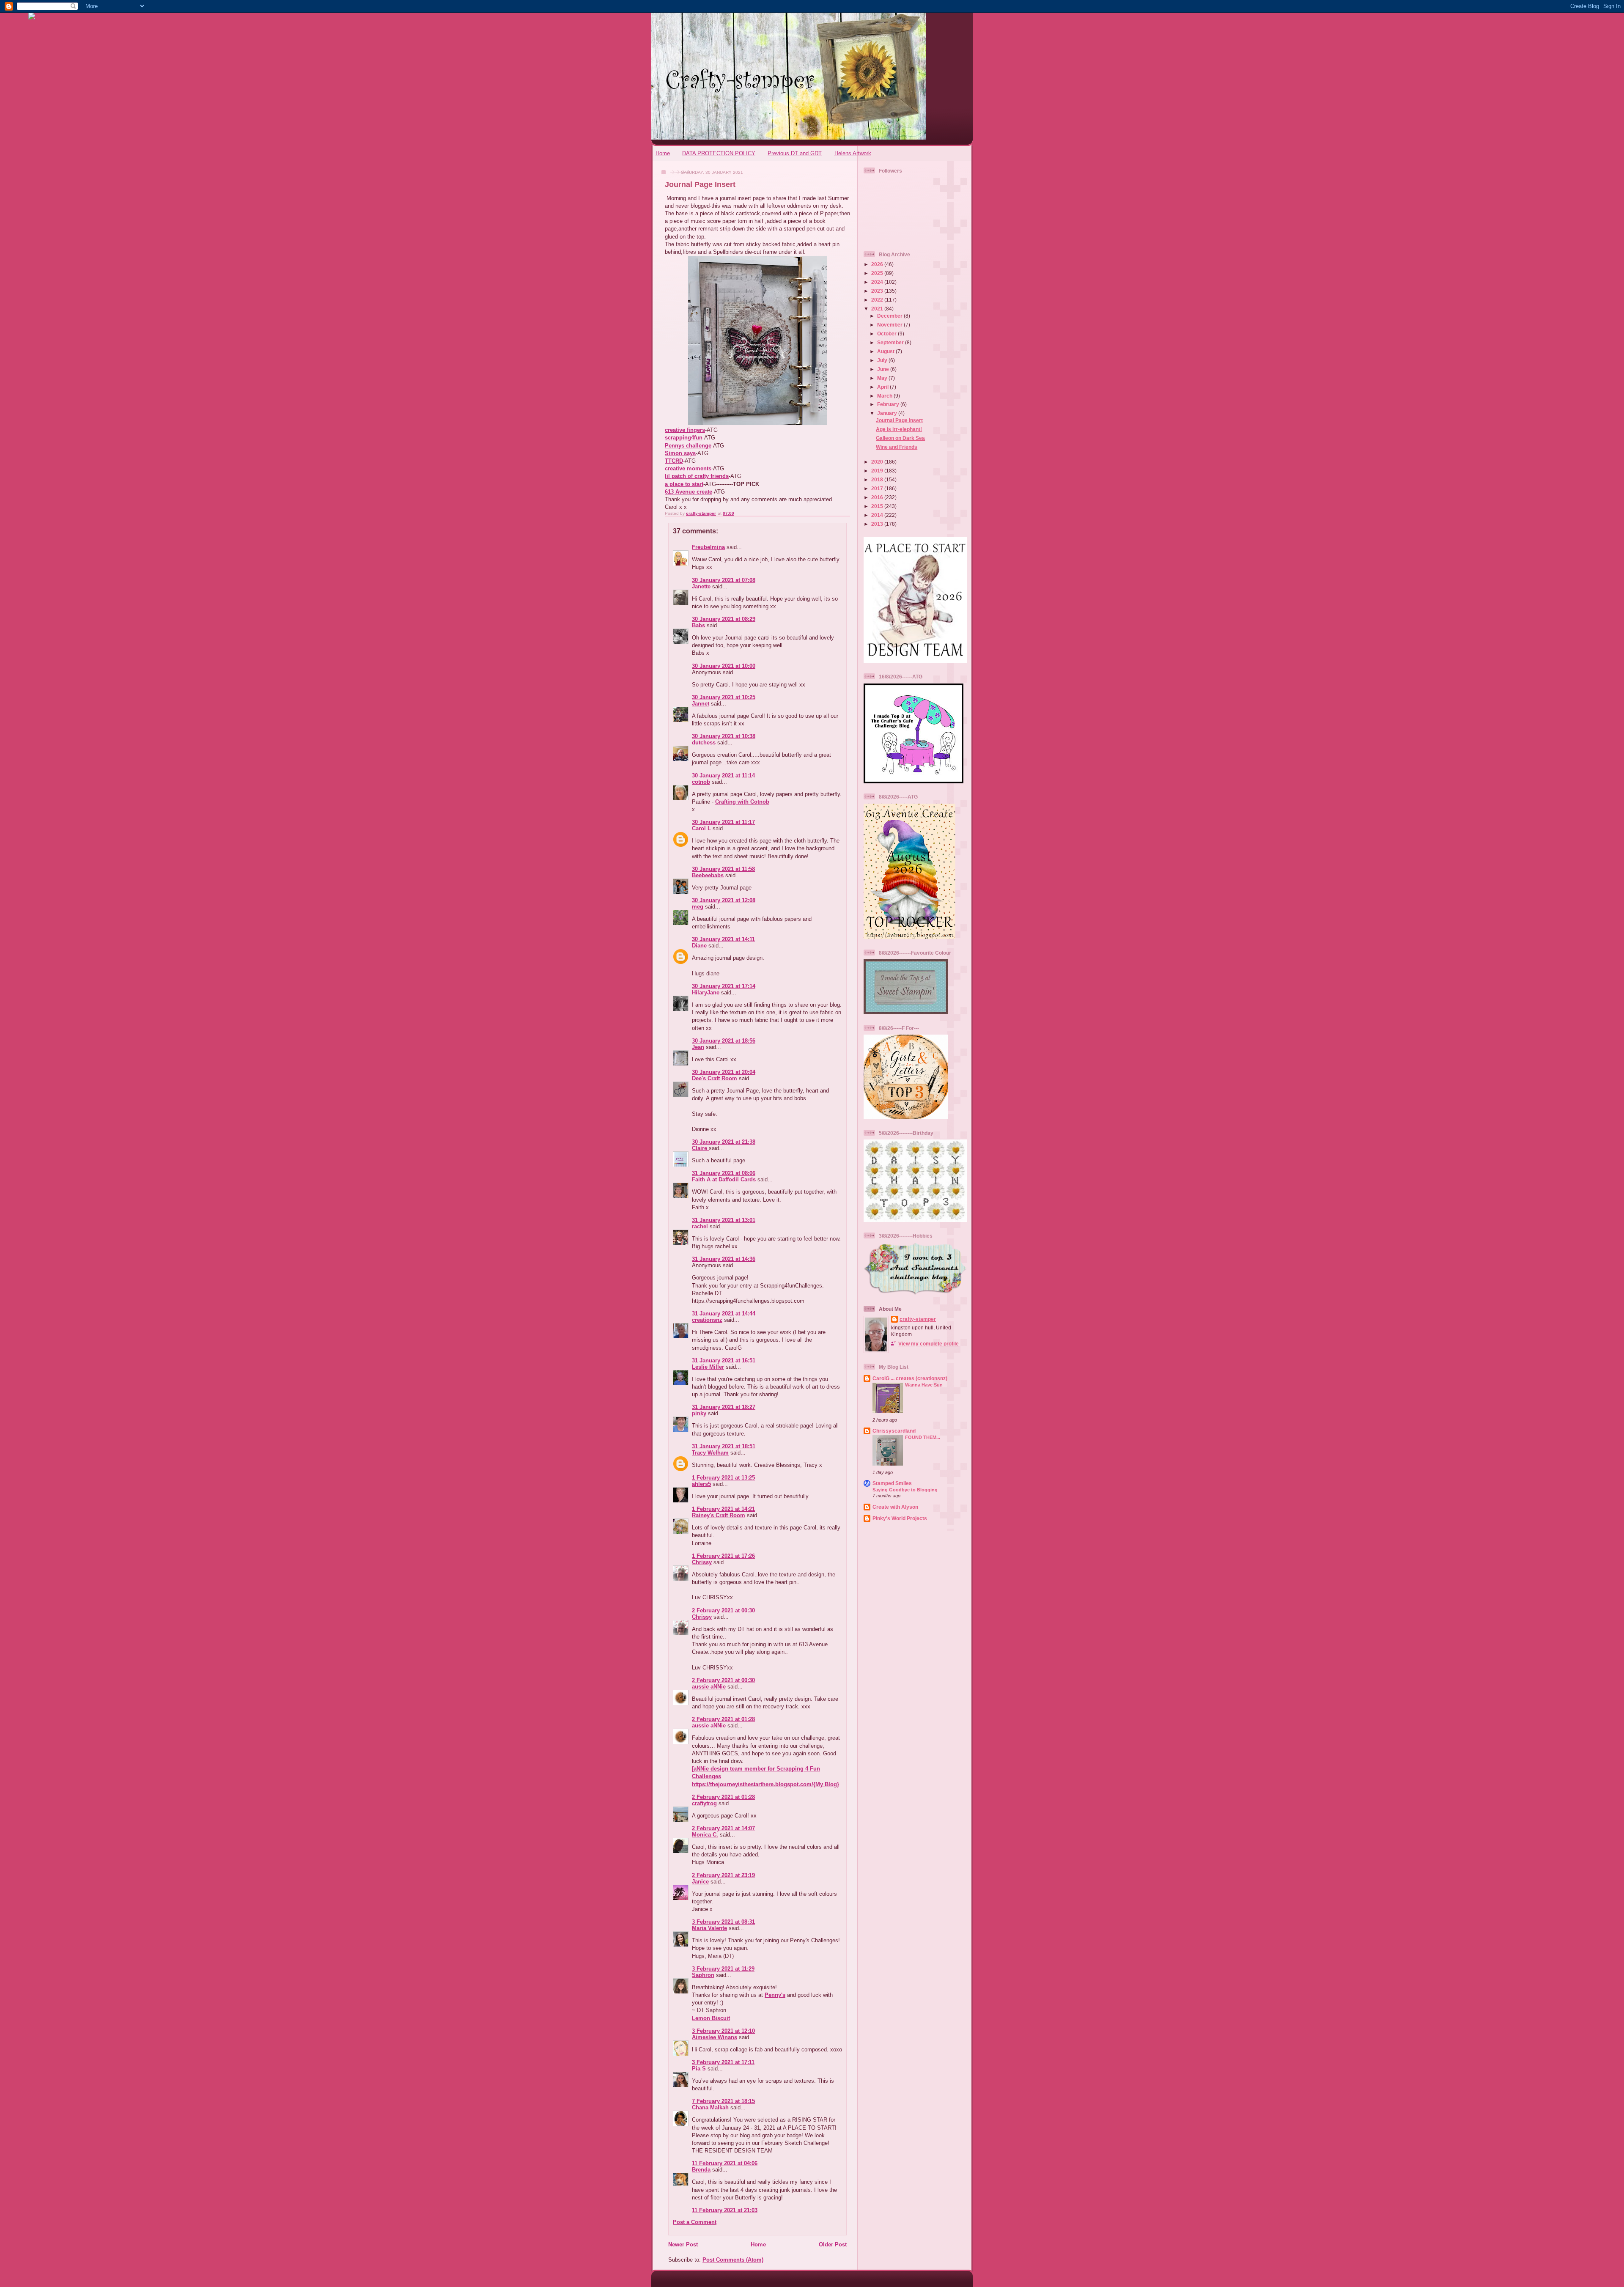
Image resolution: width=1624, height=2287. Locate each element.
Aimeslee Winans (715, 2037)
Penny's (775, 1995)
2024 (878, 282)
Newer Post (683, 2244)
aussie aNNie (709, 1687)
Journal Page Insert (899, 420)
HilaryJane (706, 992)
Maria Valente (709, 1928)
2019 (878, 471)
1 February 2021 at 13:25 (723, 1478)
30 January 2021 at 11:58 (723, 869)
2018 (878, 479)
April (883, 387)
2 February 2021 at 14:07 (723, 1828)
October (887, 334)
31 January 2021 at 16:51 (724, 1360)
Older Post (833, 2244)
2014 (878, 515)
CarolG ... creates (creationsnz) (910, 1378)
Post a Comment (695, 2222)
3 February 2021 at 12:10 (723, 2031)
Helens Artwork (853, 153)
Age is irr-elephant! (899, 429)
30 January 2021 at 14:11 (723, 939)
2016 (878, 497)
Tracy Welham (710, 1453)
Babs (698, 625)
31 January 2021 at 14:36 (724, 1259)
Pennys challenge (688, 446)
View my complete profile (929, 1344)
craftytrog (704, 1803)
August (886, 351)
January (888, 413)
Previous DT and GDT (795, 153)
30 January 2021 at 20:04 (724, 1072)
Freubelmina (708, 547)
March (885, 396)
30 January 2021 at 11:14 (723, 776)
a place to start (684, 484)
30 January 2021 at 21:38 (724, 1142)
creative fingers (685, 430)
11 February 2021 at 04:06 (725, 2163)
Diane (699, 946)
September (891, 342)
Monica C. (705, 1835)
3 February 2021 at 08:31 (723, 1922)
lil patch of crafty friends (697, 476)
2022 (878, 300)
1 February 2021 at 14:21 (723, 1509)
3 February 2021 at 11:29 (723, 1969)
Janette (701, 586)
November (890, 325)
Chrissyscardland (894, 1431)
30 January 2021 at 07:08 (724, 580)
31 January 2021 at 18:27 (724, 1407)
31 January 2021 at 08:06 (724, 1173)
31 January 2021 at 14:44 (724, 1314)
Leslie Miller (708, 1367)
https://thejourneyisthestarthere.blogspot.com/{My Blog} (765, 1784)
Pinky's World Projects (900, 1518)
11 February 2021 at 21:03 (725, 2210)
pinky (699, 1413)
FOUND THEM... (923, 1437)
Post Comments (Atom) (733, 2260)
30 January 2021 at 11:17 (723, 822)
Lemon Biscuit (711, 2018)
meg (698, 907)
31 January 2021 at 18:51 (724, 1446)
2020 (878, 462)
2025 (878, 273)
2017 (878, 488)
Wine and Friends (897, 447)
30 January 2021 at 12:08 (724, 900)
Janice (700, 1882)
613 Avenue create (689, 492)
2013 (878, 524)
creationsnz (707, 1320)
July (883, 360)
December (890, 316)
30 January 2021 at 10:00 (724, 666)
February (889, 404)
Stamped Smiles (892, 1483)
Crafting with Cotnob (742, 802)
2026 (878, 264)
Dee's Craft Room (715, 1078)
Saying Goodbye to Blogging (905, 1490)
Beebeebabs (708, 875)
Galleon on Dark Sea (900, 438)
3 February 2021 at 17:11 (723, 2062)
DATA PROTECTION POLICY (719, 153)
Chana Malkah (710, 2107)
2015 (878, 506)
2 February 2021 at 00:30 (723, 1610)
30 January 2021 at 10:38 (724, 736)
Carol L (701, 828)
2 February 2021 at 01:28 (723, 1719)
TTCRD (674, 461)
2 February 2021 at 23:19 (723, 1875)
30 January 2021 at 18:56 (724, 1041)
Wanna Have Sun (924, 1385)
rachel (700, 1226)
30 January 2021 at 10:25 (724, 697)
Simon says (680, 453)
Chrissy (702, 1562)
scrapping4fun (684, 438)
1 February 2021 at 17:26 (723, 1556)
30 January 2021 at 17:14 (724, 986)
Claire (700, 1148)
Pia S (699, 2069)
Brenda (701, 2170)
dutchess (704, 743)
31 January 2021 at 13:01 (724, 1220)
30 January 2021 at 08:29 (724, 619)
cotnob (701, 782)
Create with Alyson (895, 1507)
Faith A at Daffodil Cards (724, 1179)
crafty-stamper (918, 1319)
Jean (698, 1047)
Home (663, 153)
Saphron (703, 1975)
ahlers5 (701, 1484)
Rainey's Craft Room (719, 1515)
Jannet (701, 704)
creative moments (688, 468)
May (883, 378)
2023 (878, 291)
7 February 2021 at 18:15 (723, 2101)
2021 (878, 309)
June (884, 369)
